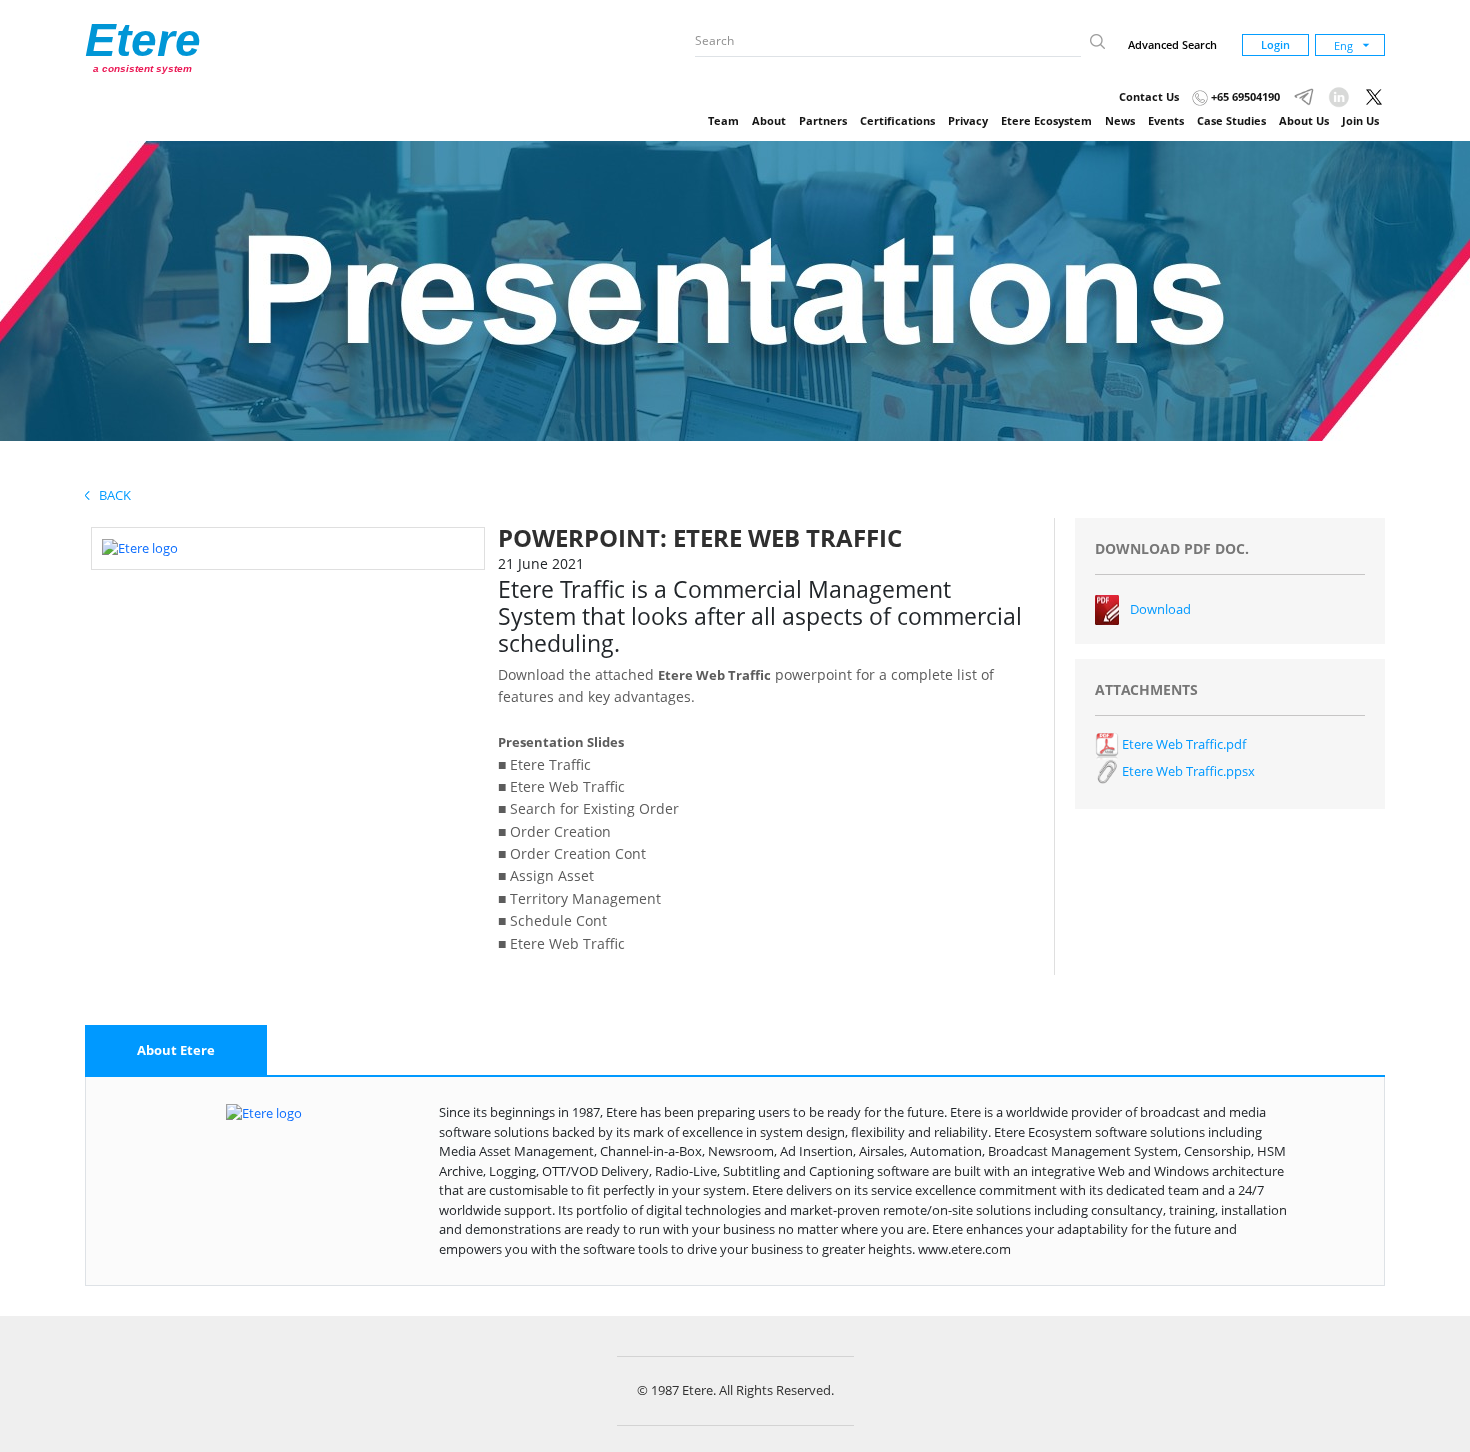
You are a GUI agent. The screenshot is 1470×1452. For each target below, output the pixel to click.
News (1120, 120)
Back (110, 495)
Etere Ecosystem (1046, 120)
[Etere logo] (140, 547)
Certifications (897, 120)
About (769, 120)
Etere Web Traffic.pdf (1182, 744)
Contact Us (1149, 96)
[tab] (176, 1051)
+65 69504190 (1244, 96)
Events (1166, 120)
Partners (823, 120)
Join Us (1360, 120)
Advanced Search (1172, 44)
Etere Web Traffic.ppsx (1187, 771)
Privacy (968, 120)
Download (1160, 609)
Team (723, 120)
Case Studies (1231, 120)
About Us (1304, 120)
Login (1275, 44)
